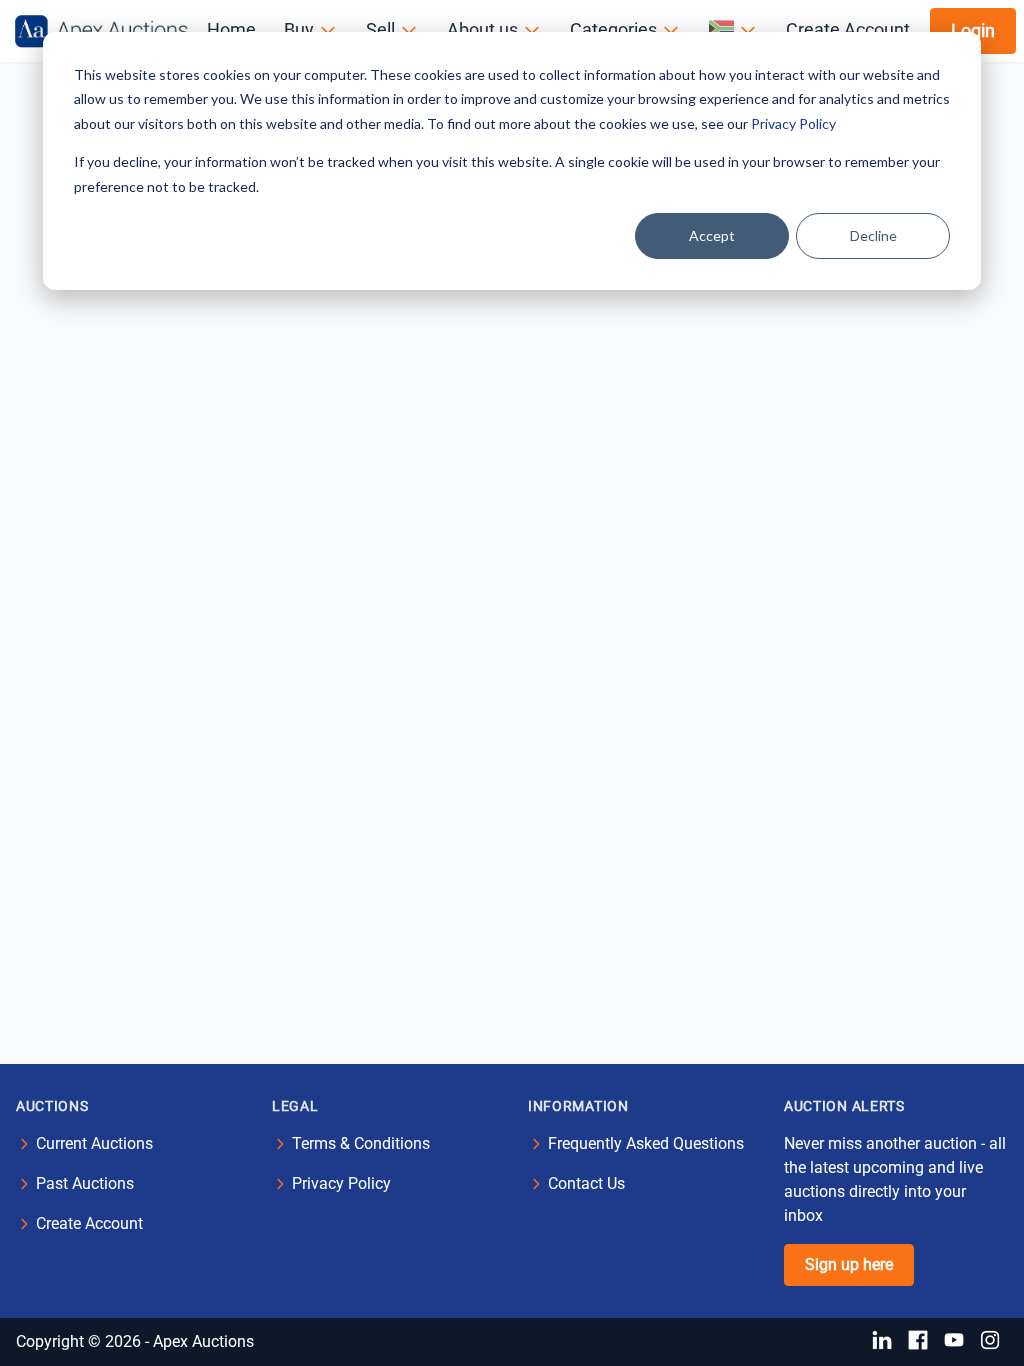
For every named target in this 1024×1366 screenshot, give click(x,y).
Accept (712, 235)
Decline (873, 235)
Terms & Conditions (361, 1143)
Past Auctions (85, 1183)
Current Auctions (94, 1143)
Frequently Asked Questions (646, 1143)
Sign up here (849, 1264)
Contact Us (586, 1183)
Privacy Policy (793, 123)
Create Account (89, 1223)
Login (973, 30)
